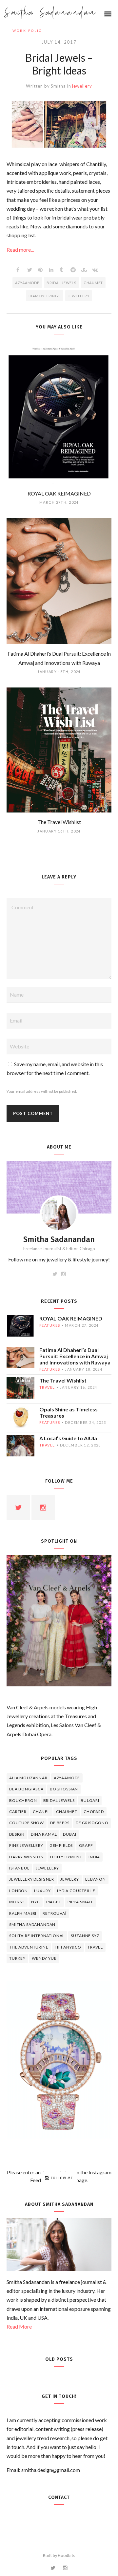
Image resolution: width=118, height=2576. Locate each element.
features (50, 1325)
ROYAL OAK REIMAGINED (71, 1318)
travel (47, 1387)
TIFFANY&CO (68, 1947)
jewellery (82, 86)
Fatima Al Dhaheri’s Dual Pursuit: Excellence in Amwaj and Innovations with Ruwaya (75, 1356)
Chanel (41, 1812)
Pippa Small (80, 1902)
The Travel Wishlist (63, 1380)
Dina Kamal (44, 1834)
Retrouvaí (55, 1913)
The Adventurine (29, 1947)
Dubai (69, 1834)
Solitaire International (37, 1936)
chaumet (93, 283)
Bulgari (90, 1800)
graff (86, 1845)
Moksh (17, 1902)
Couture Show (27, 1823)
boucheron (23, 1800)
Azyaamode (27, 283)
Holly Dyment (66, 1857)
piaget (54, 1902)
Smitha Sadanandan (50, 13)
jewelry (70, 1879)
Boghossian (64, 1789)
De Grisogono (92, 1823)
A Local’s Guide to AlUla (68, 1438)
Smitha (58, 86)
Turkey (17, 1958)
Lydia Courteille (76, 1891)
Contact (59, 2497)
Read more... (20, 250)
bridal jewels (61, 283)
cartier (18, 1812)
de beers (60, 1823)
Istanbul (19, 1868)
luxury (42, 1891)
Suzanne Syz (85, 1936)
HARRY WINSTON (27, 1857)
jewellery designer (32, 1879)
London (19, 1891)
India (94, 1857)
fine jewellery (26, 1845)
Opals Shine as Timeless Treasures (69, 1412)
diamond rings (45, 296)
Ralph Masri (23, 1913)
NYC (36, 1902)
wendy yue (44, 1958)
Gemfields (61, 1845)
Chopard (94, 1812)
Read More (19, 2326)
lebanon (96, 1879)
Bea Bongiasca (26, 1789)
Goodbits (67, 2555)
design (17, 1834)
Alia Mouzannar (28, 1778)
